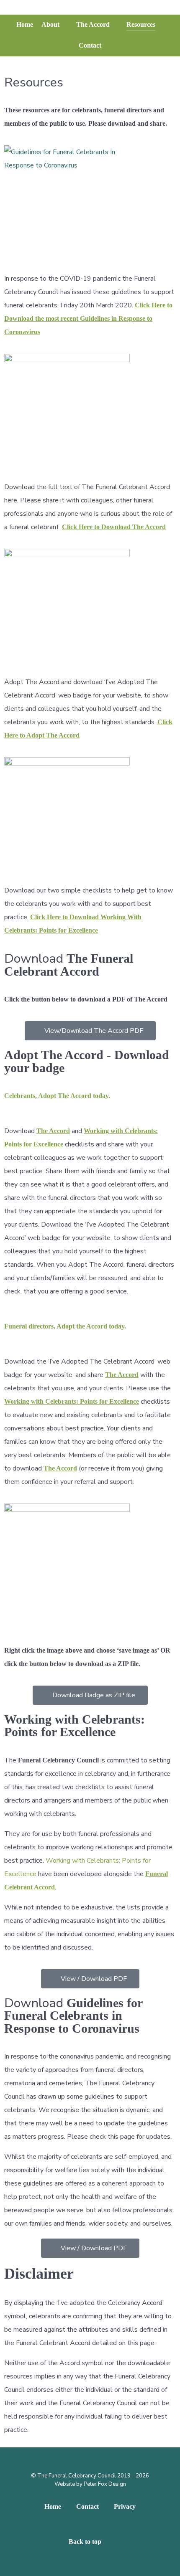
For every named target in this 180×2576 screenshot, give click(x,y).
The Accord (53, 1131)
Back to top (86, 2542)
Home (53, 2506)
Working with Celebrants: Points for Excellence (72, 1401)
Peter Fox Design (105, 2484)
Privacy (125, 2506)
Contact (87, 2506)
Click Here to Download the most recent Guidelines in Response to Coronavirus (88, 318)
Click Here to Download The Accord (114, 527)
